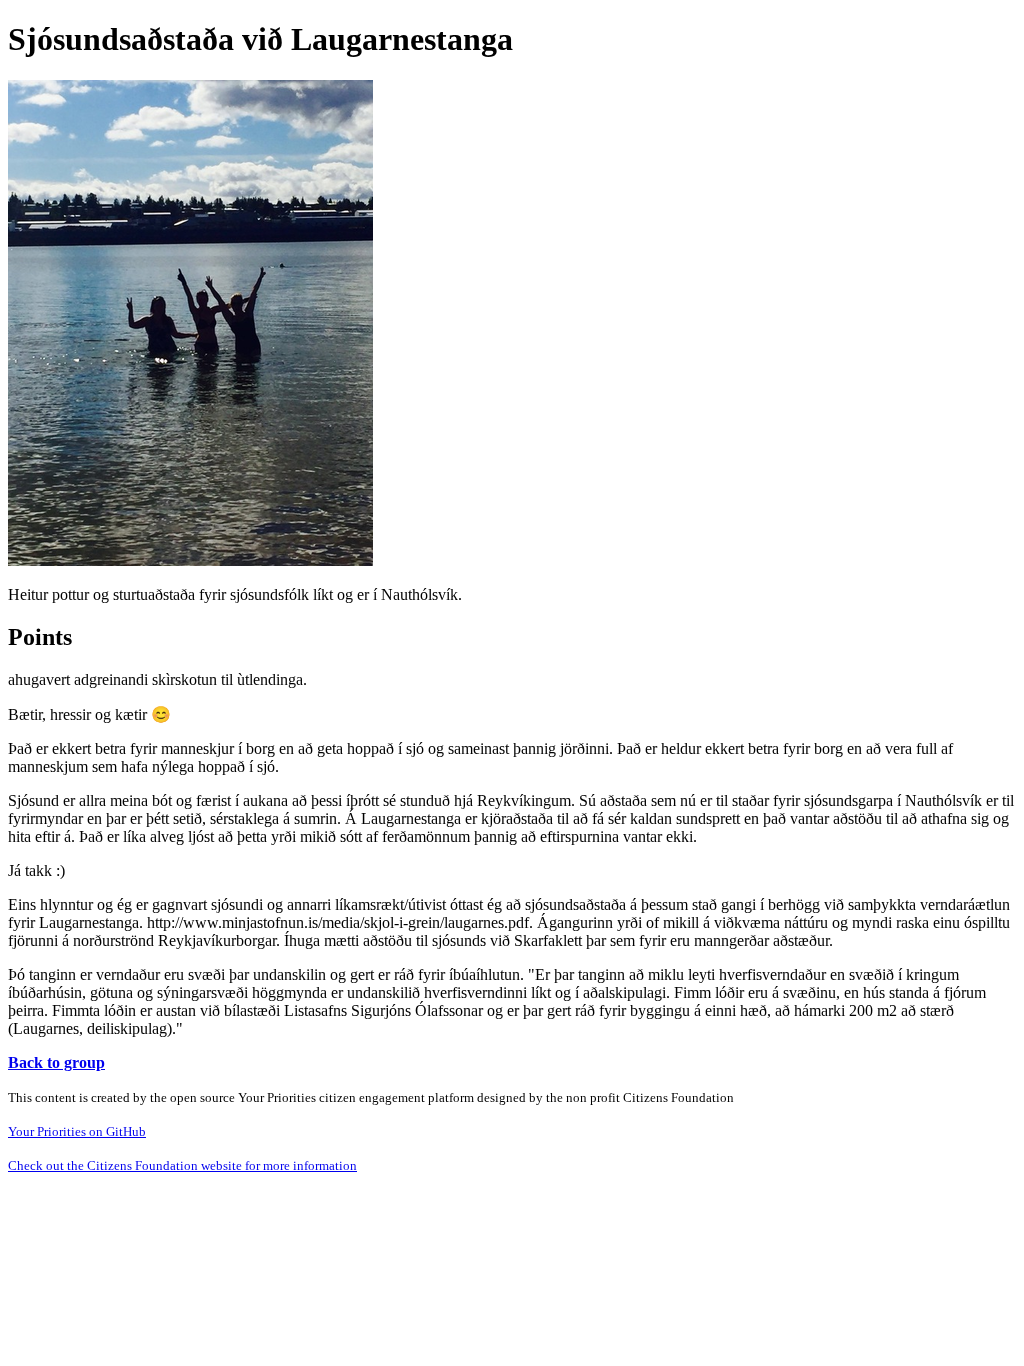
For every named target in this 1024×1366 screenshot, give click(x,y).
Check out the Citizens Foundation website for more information (182, 1165)
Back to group (56, 1062)
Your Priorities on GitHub (77, 1131)
